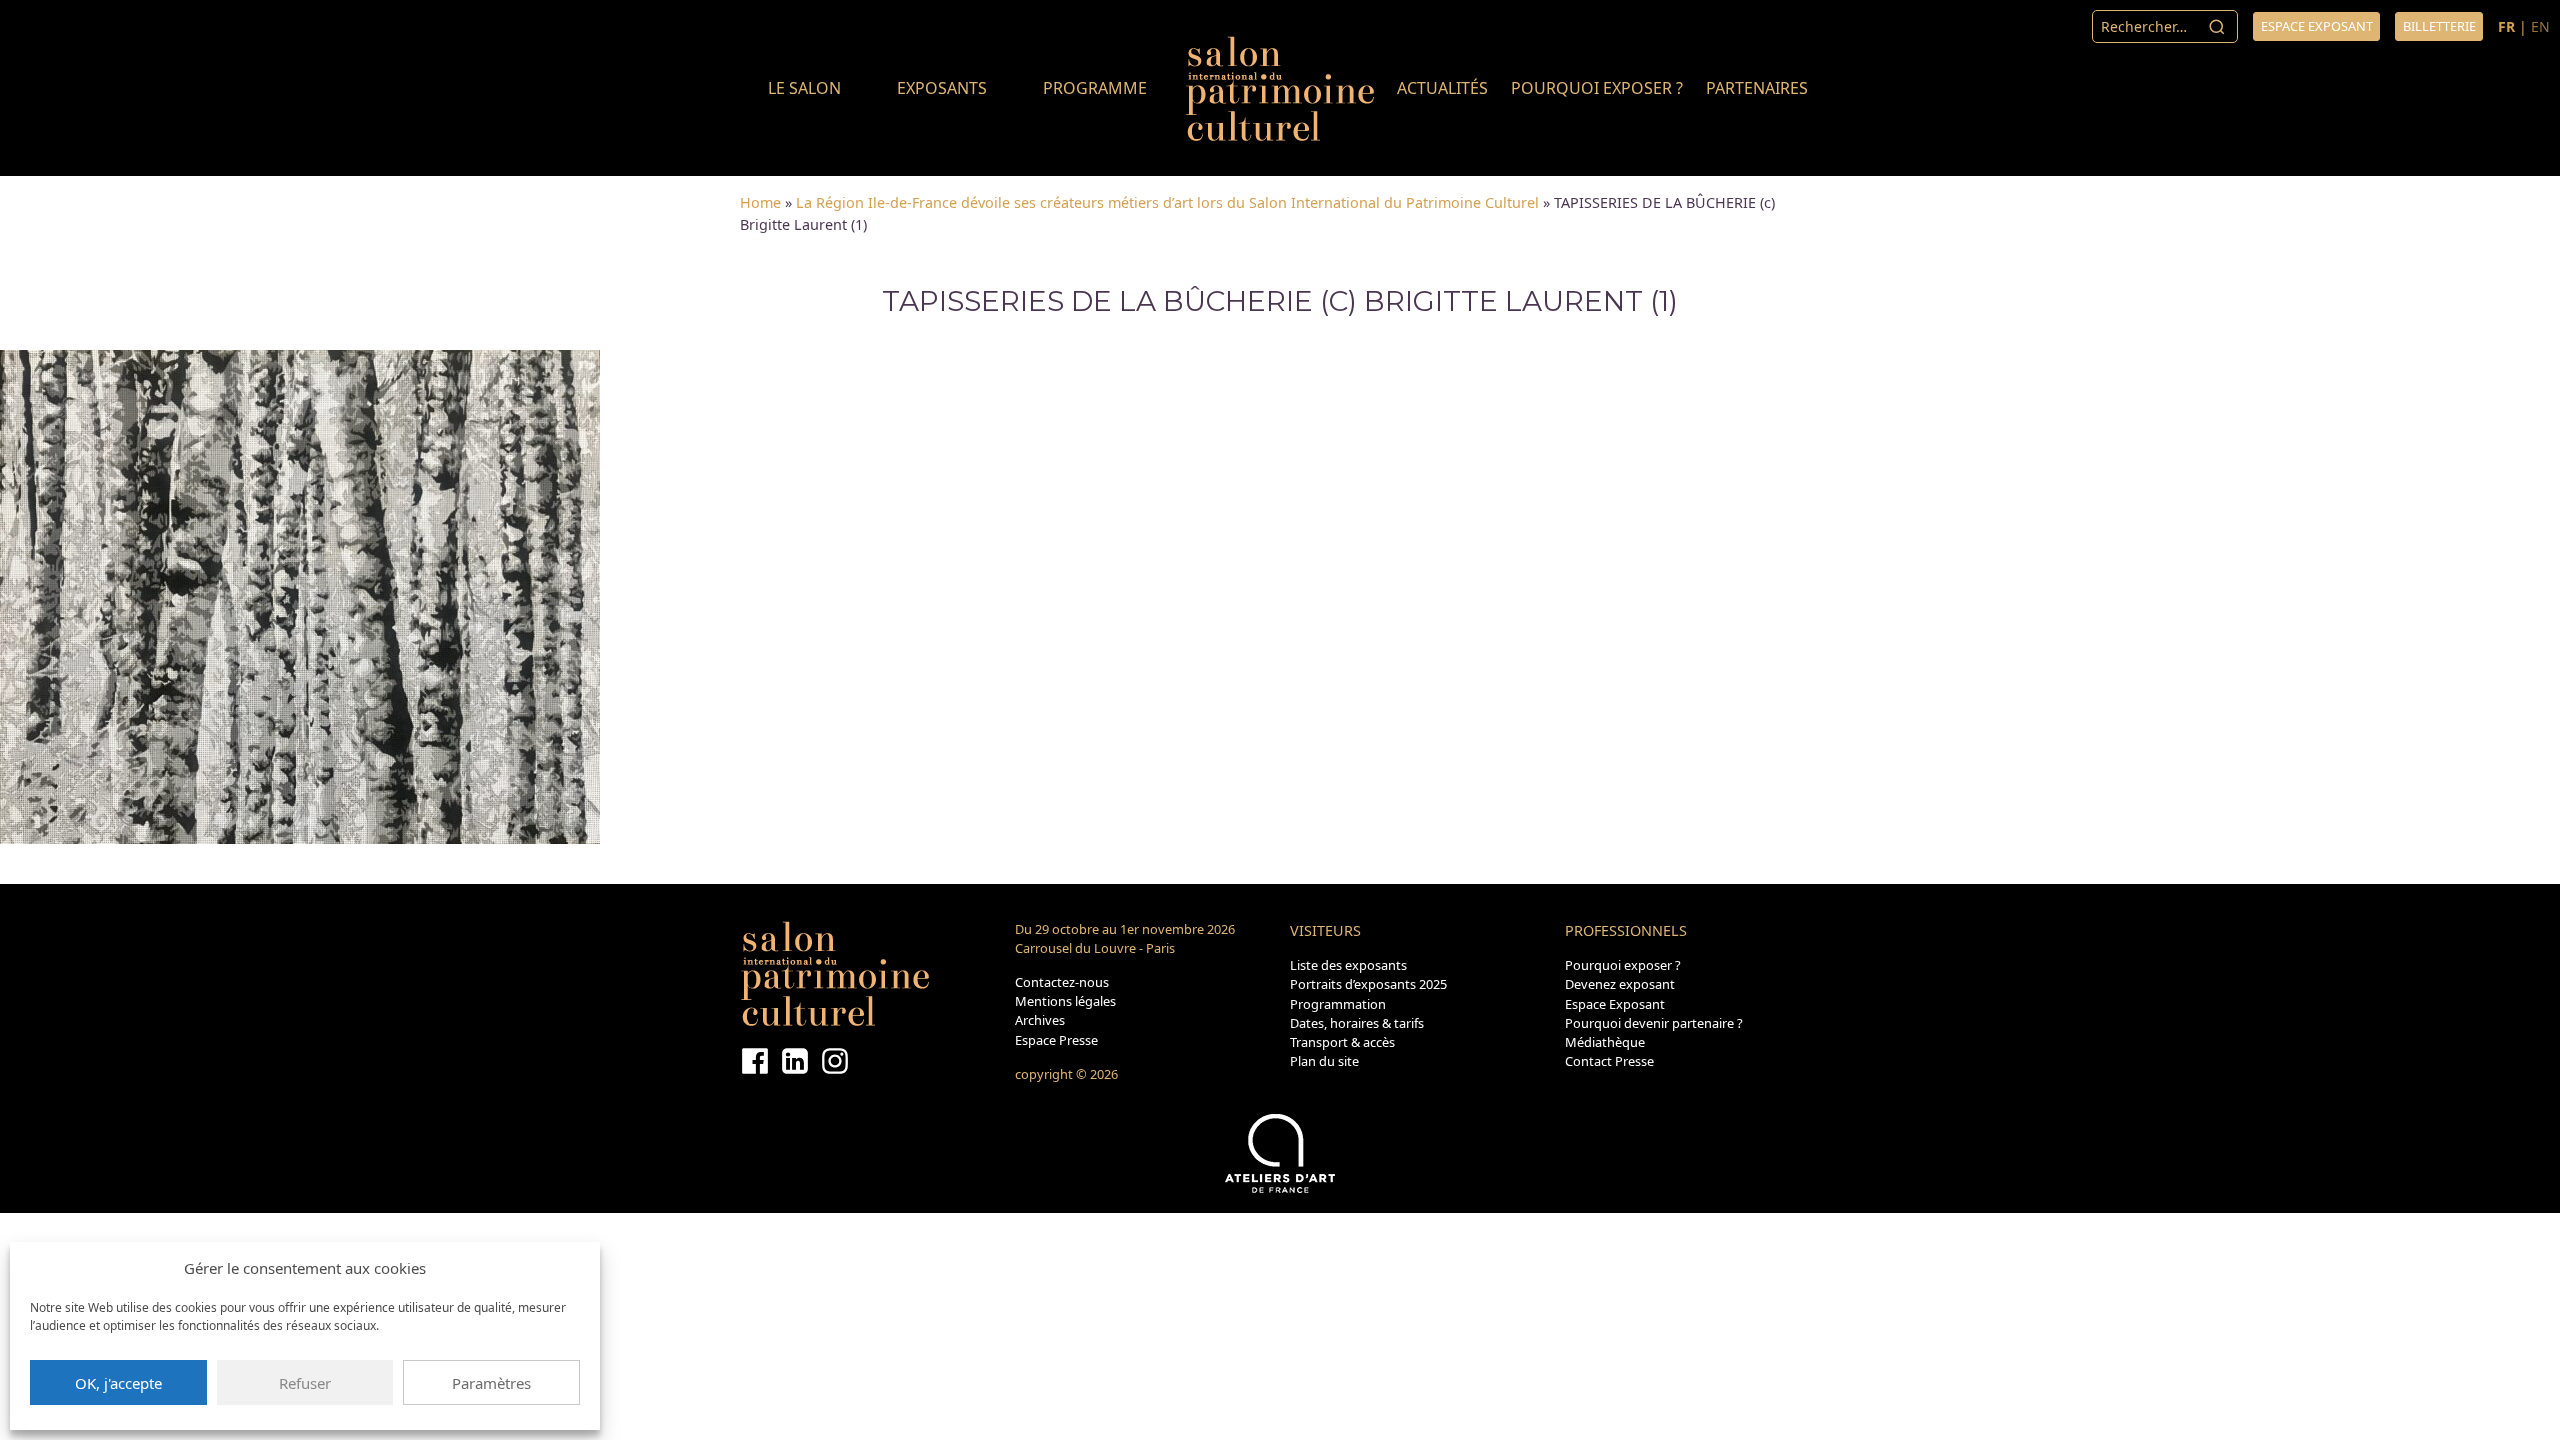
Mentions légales (1065, 1001)
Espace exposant (2317, 26)
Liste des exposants (1348, 965)
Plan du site (1324, 1061)
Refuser (305, 1383)
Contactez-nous (1062, 982)
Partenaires (1757, 88)
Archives (1040, 1020)
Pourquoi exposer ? (1597, 88)
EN (2540, 26)
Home (760, 202)
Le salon (804, 88)
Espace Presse (1056, 1040)
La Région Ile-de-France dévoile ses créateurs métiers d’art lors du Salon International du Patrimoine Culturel (1167, 202)
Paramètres (491, 1383)
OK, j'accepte (118, 1383)
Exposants (942, 88)
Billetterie (2439, 26)
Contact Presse (1609, 1061)
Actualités (1442, 88)
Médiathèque (1605, 1042)
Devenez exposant (1620, 984)
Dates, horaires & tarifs (1357, 1023)
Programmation (1338, 1004)
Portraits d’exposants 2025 (1368, 984)
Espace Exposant (1615, 1004)
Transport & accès (1342, 1042)
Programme (1095, 88)
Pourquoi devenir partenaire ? (1654, 1023)
